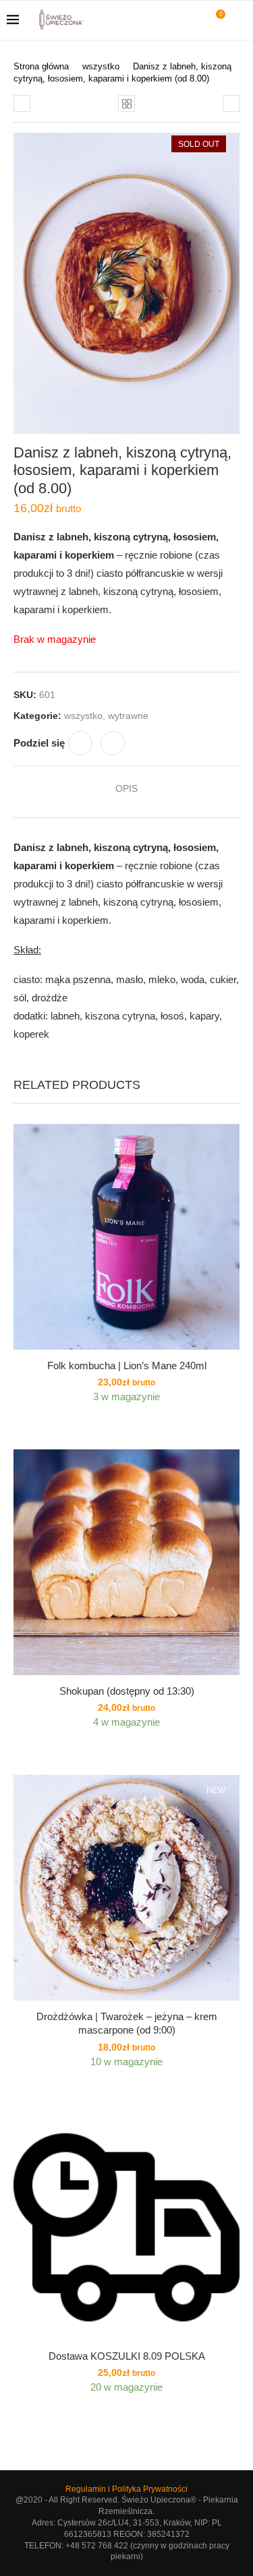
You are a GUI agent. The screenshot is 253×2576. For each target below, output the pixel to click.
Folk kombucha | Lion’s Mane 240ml (127, 1365)
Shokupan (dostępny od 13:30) (127, 1691)
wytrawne (128, 716)
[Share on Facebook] (80, 743)
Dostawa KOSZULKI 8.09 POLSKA (127, 2356)
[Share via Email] (113, 743)
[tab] (126, 788)
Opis (126, 788)
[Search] (240, 20)
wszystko (101, 66)
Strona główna (41, 66)
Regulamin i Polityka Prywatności (126, 2489)
